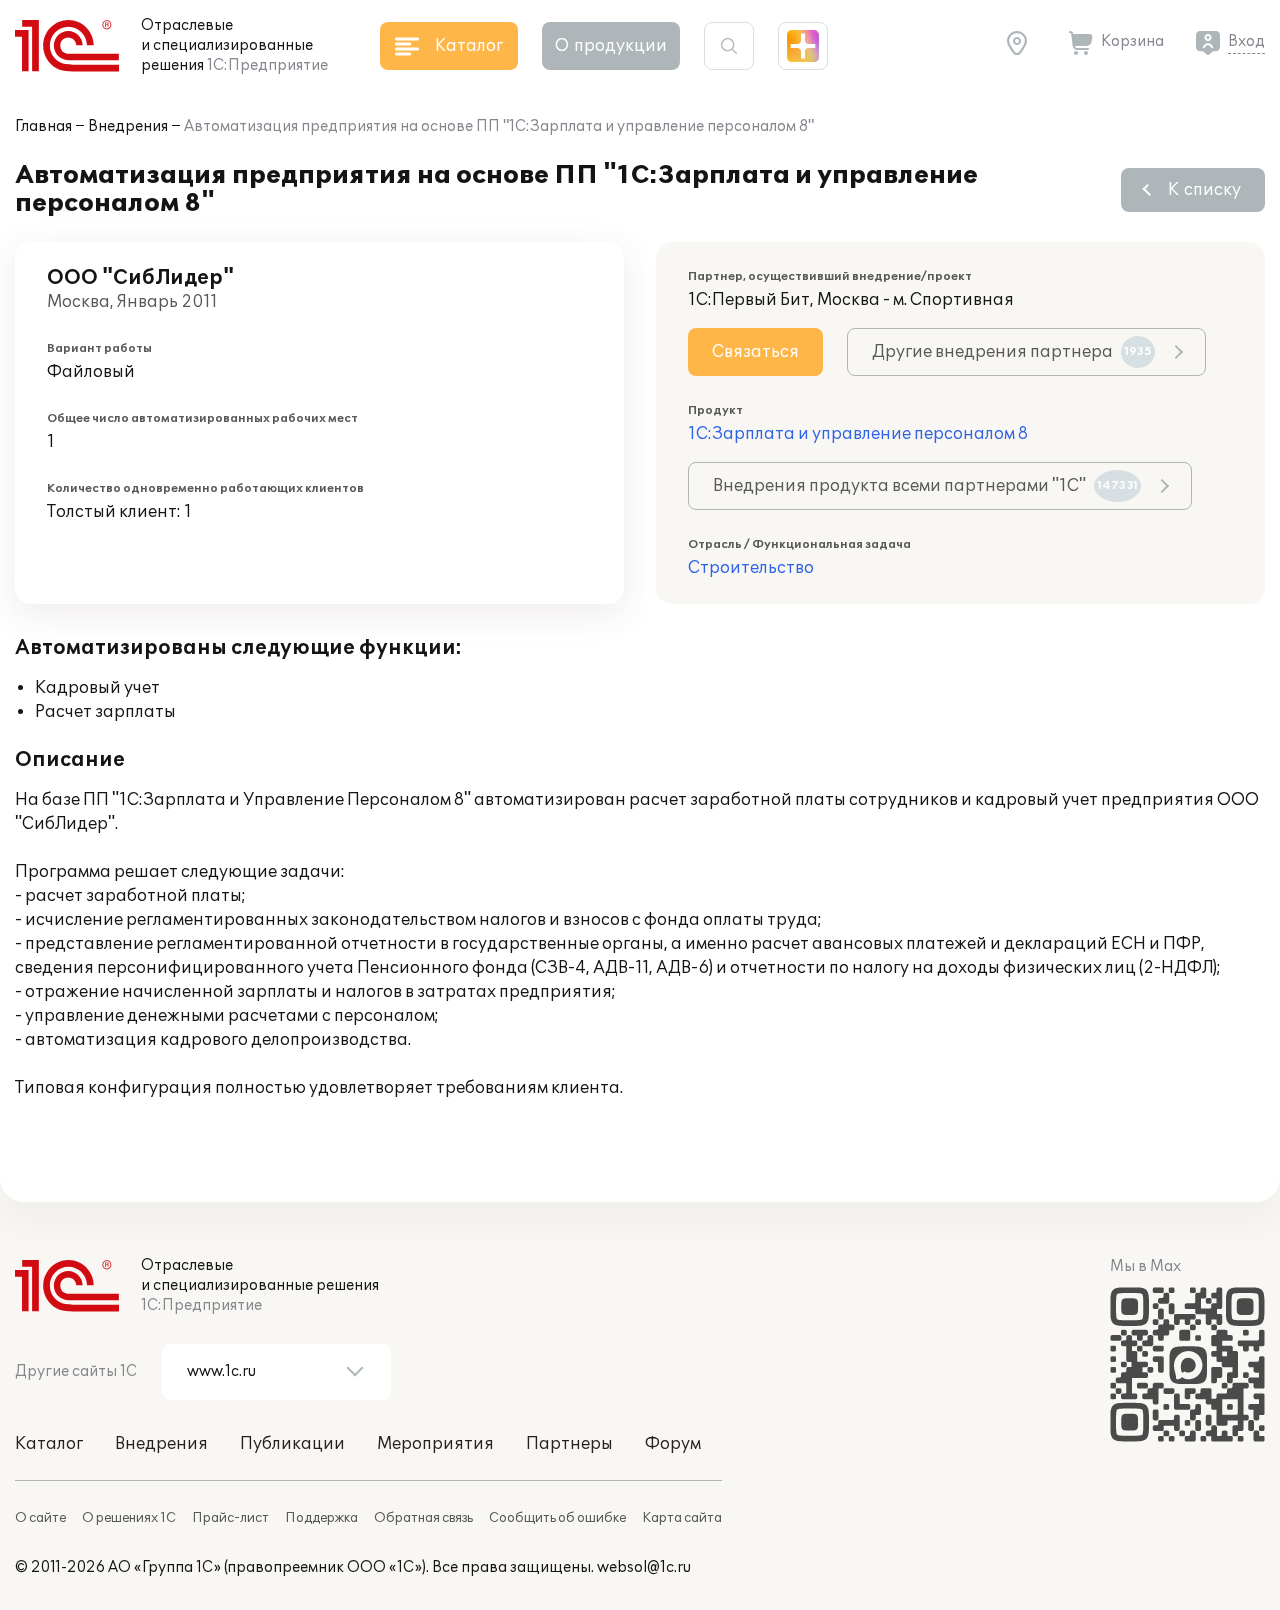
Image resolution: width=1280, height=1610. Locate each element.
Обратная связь (423, 1518)
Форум (673, 1444)
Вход (1246, 41)
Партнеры (569, 1444)
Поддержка (321, 1518)
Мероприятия (435, 1444)
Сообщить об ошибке (557, 1518)
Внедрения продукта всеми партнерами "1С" (925, 486)
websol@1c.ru (644, 1567)
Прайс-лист (230, 1518)
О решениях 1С (129, 1518)
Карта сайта (682, 1518)
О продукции (611, 46)
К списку (1204, 190)
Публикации (292, 1444)
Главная (43, 126)
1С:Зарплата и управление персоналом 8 (858, 434)
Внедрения (128, 126)
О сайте (40, 1518)
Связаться (755, 352)
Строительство (751, 568)
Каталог (49, 1444)
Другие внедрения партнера (1012, 352)
